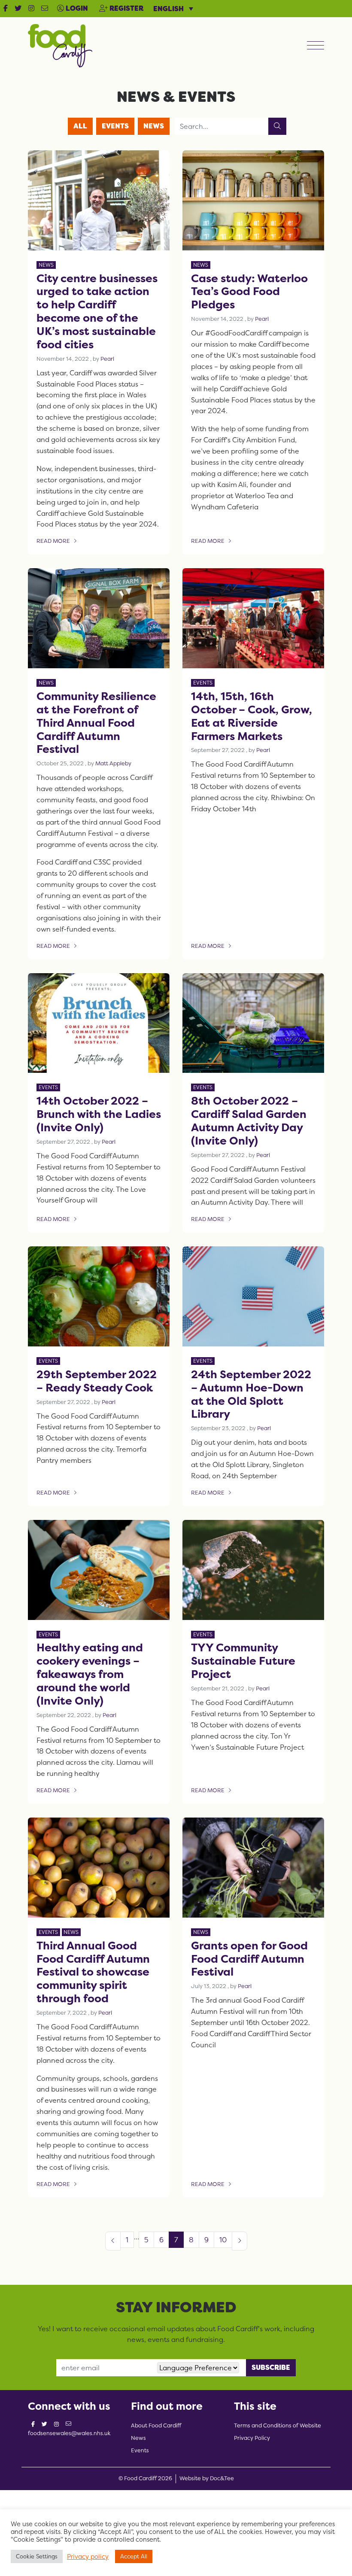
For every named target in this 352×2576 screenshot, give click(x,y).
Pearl (107, 359)
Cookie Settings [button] (37, 2556)
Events (115, 126)
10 (223, 2240)
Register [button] (126, 8)
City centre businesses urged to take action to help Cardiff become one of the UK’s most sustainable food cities (97, 311)
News (154, 126)
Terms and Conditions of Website (278, 2425)
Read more (59, 542)
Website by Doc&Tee (207, 2478)
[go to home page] (60, 45)
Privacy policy (88, 2557)
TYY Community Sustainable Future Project (243, 1661)
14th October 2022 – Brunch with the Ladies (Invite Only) (99, 1114)
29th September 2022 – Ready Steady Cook (97, 1381)
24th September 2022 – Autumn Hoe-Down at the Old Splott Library (251, 1394)
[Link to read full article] (99, 200)
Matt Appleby (113, 763)
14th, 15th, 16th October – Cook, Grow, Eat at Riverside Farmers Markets (252, 716)
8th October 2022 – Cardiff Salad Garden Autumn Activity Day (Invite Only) (249, 1121)
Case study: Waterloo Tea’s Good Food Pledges (249, 291)
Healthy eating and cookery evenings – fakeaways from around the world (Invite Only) (90, 1674)
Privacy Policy (252, 2438)
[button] (6, 9)
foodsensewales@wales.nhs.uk (69, 2433)
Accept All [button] (134, 2556)
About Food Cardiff (156, 2425)
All (80, 126)
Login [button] (76, 8)
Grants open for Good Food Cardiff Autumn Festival (249, 1959)
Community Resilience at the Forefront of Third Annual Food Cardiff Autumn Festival (96, 722)
